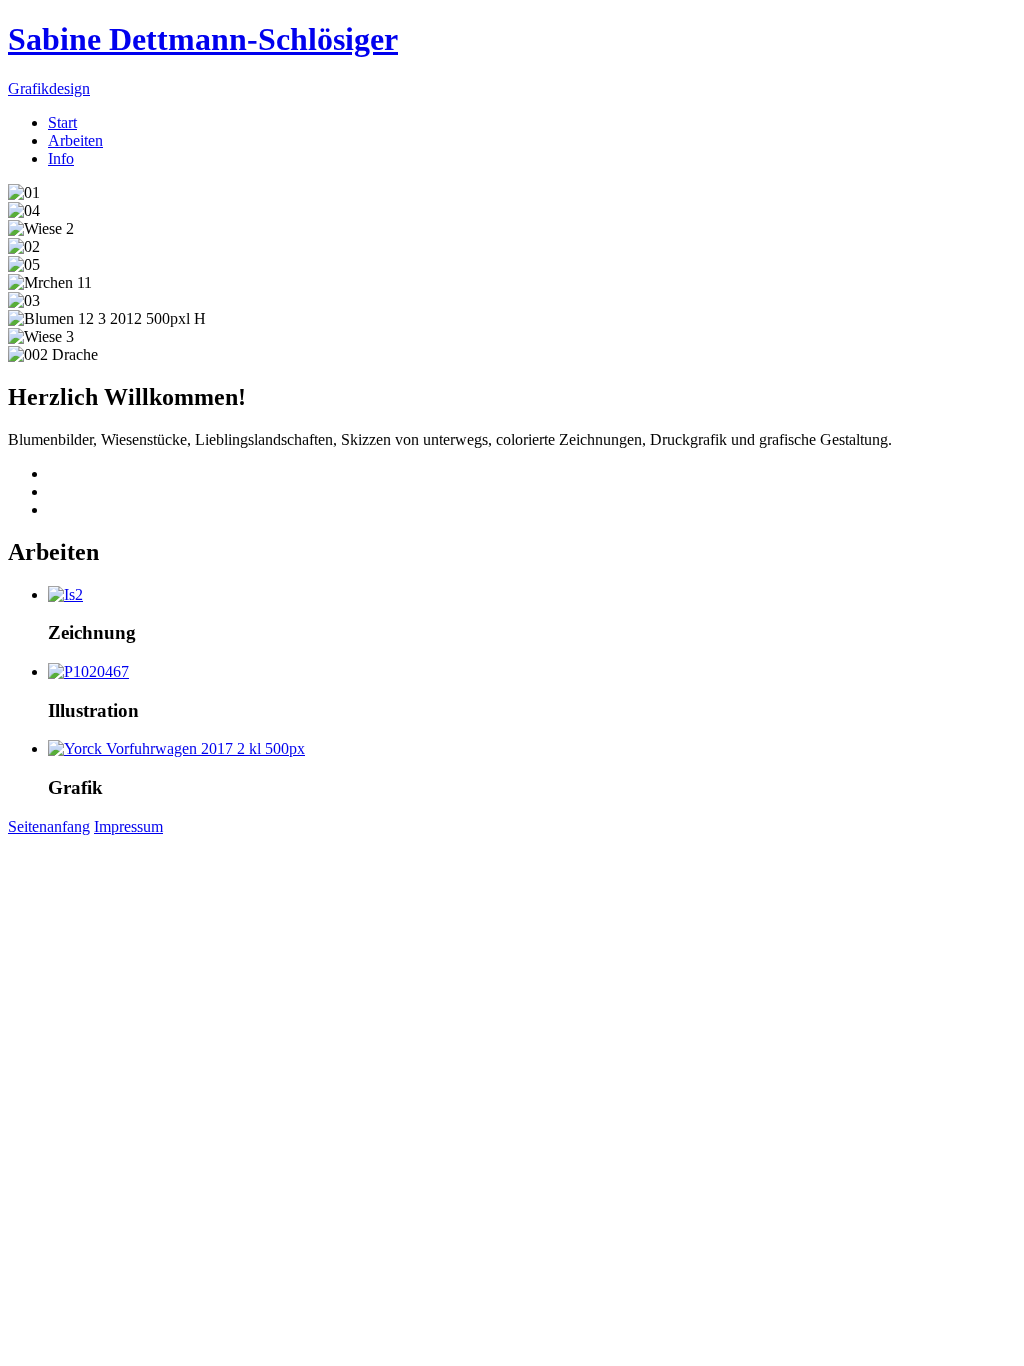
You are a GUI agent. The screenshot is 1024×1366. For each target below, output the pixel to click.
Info (61, 158)
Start (62, 122)
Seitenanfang (49, 826)
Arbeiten (75, 140)
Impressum (128, 826)
